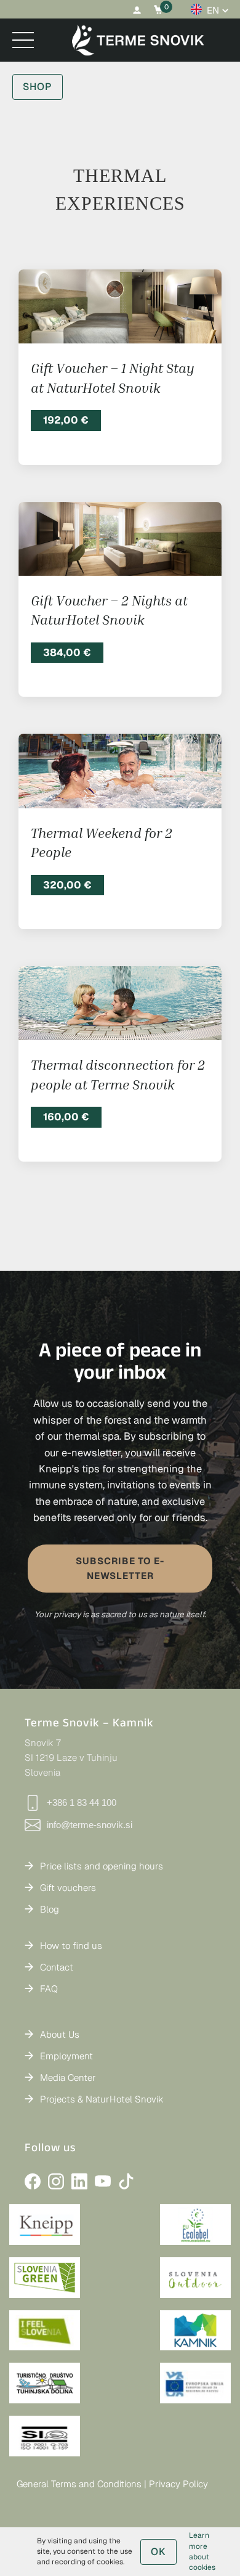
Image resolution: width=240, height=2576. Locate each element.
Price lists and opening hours (102, 1866)
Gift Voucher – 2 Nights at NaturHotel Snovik (109, 610)
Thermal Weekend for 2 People (102, 843)
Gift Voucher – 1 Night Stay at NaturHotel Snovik (113, 378)
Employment (66, 2056)
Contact (57, 1967)
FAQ (49, 1989)
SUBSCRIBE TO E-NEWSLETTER (120, 1568)
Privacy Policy (178, 2484)
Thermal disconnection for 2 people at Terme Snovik (118, 1074)
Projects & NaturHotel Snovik (102, 2099)
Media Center (68, 2078)
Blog (50, 1909)
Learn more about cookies (202, 2551)
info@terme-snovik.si (90, 1825)
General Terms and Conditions (79, 2484)
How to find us (71, 1946)
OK (158, 2552)
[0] (158, 10)
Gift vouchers (68, 1888)
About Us (60, 2034)
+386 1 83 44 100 (82, 1803)
